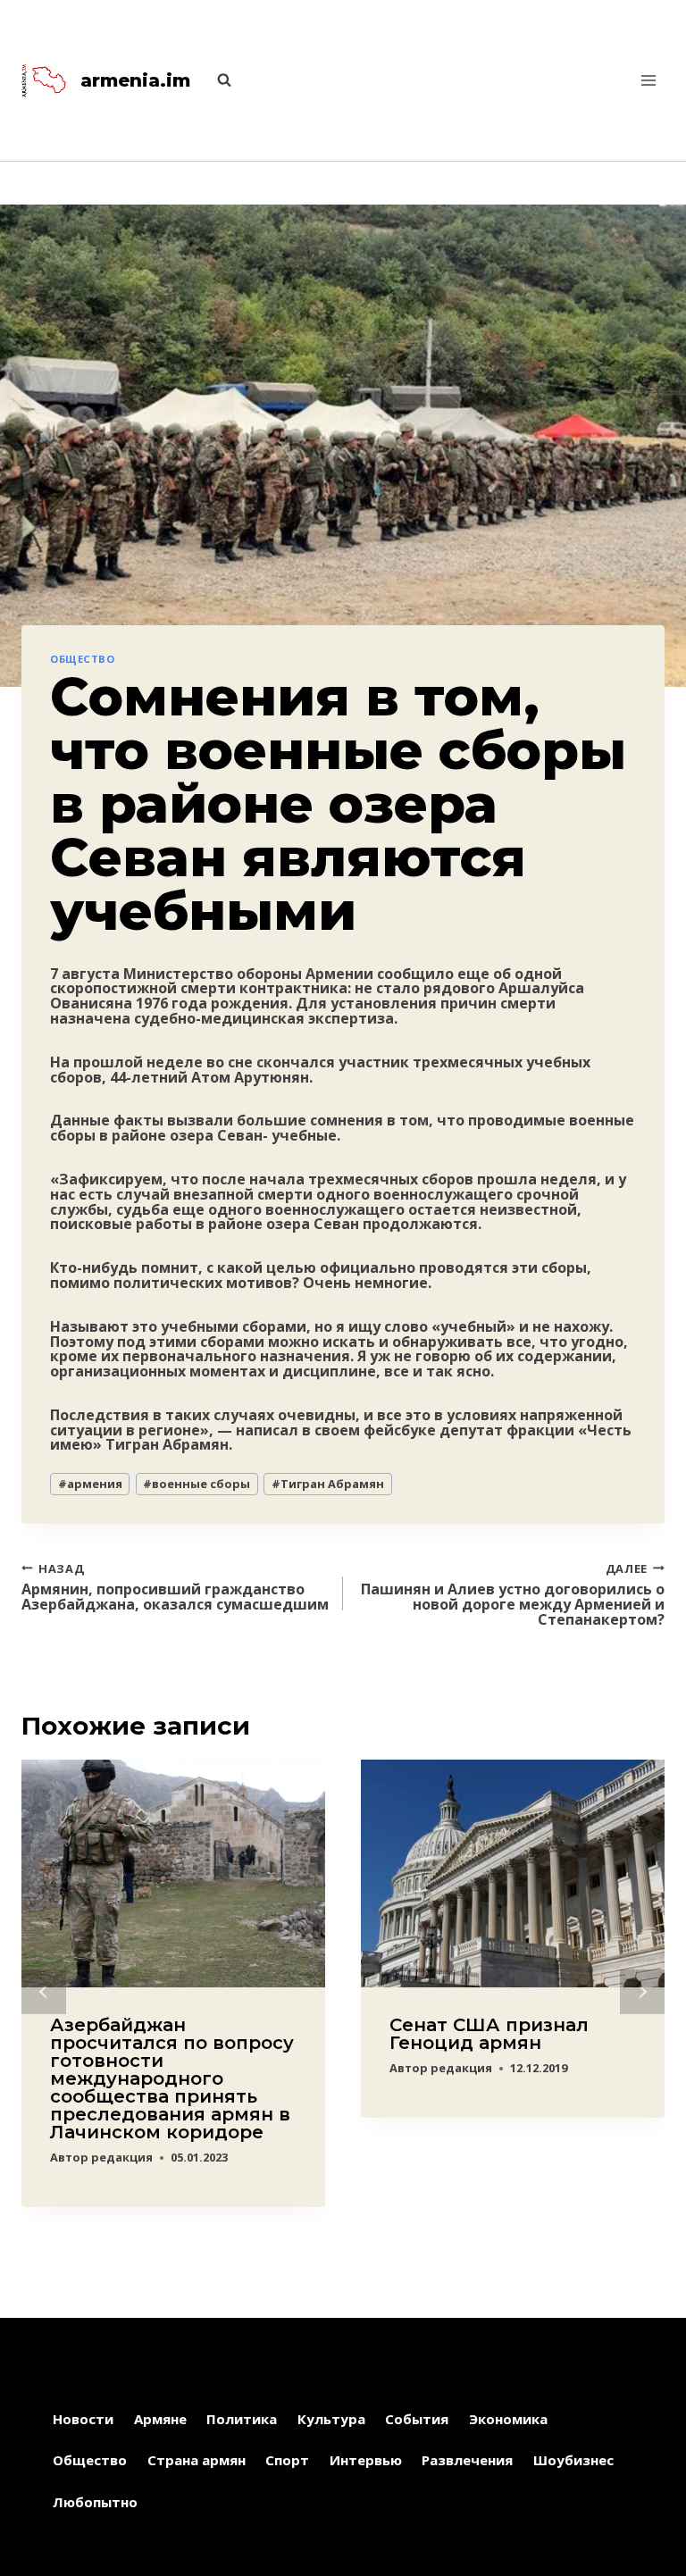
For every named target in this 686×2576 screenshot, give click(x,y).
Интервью (366, 2460)
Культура (331, 2419)
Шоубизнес (573, 2460)
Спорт (287, 2460)
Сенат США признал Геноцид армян (489, 2034)
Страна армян (197, 2460)
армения (90, 1484)
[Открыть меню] (648, 80)
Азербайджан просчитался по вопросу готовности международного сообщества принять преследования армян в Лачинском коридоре (172, 2078)
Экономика (508, 2419)
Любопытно (95, 2502)
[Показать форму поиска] (215, 80)
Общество (82, 659)
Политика (242, 2419)
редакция (122, 2157)
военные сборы (197, 1484)
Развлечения (467, 2460)
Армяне (160, 2419)
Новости (83, 2419)
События (417, 2419)
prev (44, 1992)
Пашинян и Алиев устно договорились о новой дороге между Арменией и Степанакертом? (513, 1593)
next (642, 1992)
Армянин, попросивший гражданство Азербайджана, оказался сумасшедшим (175, 1585)
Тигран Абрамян (328, 1484)
